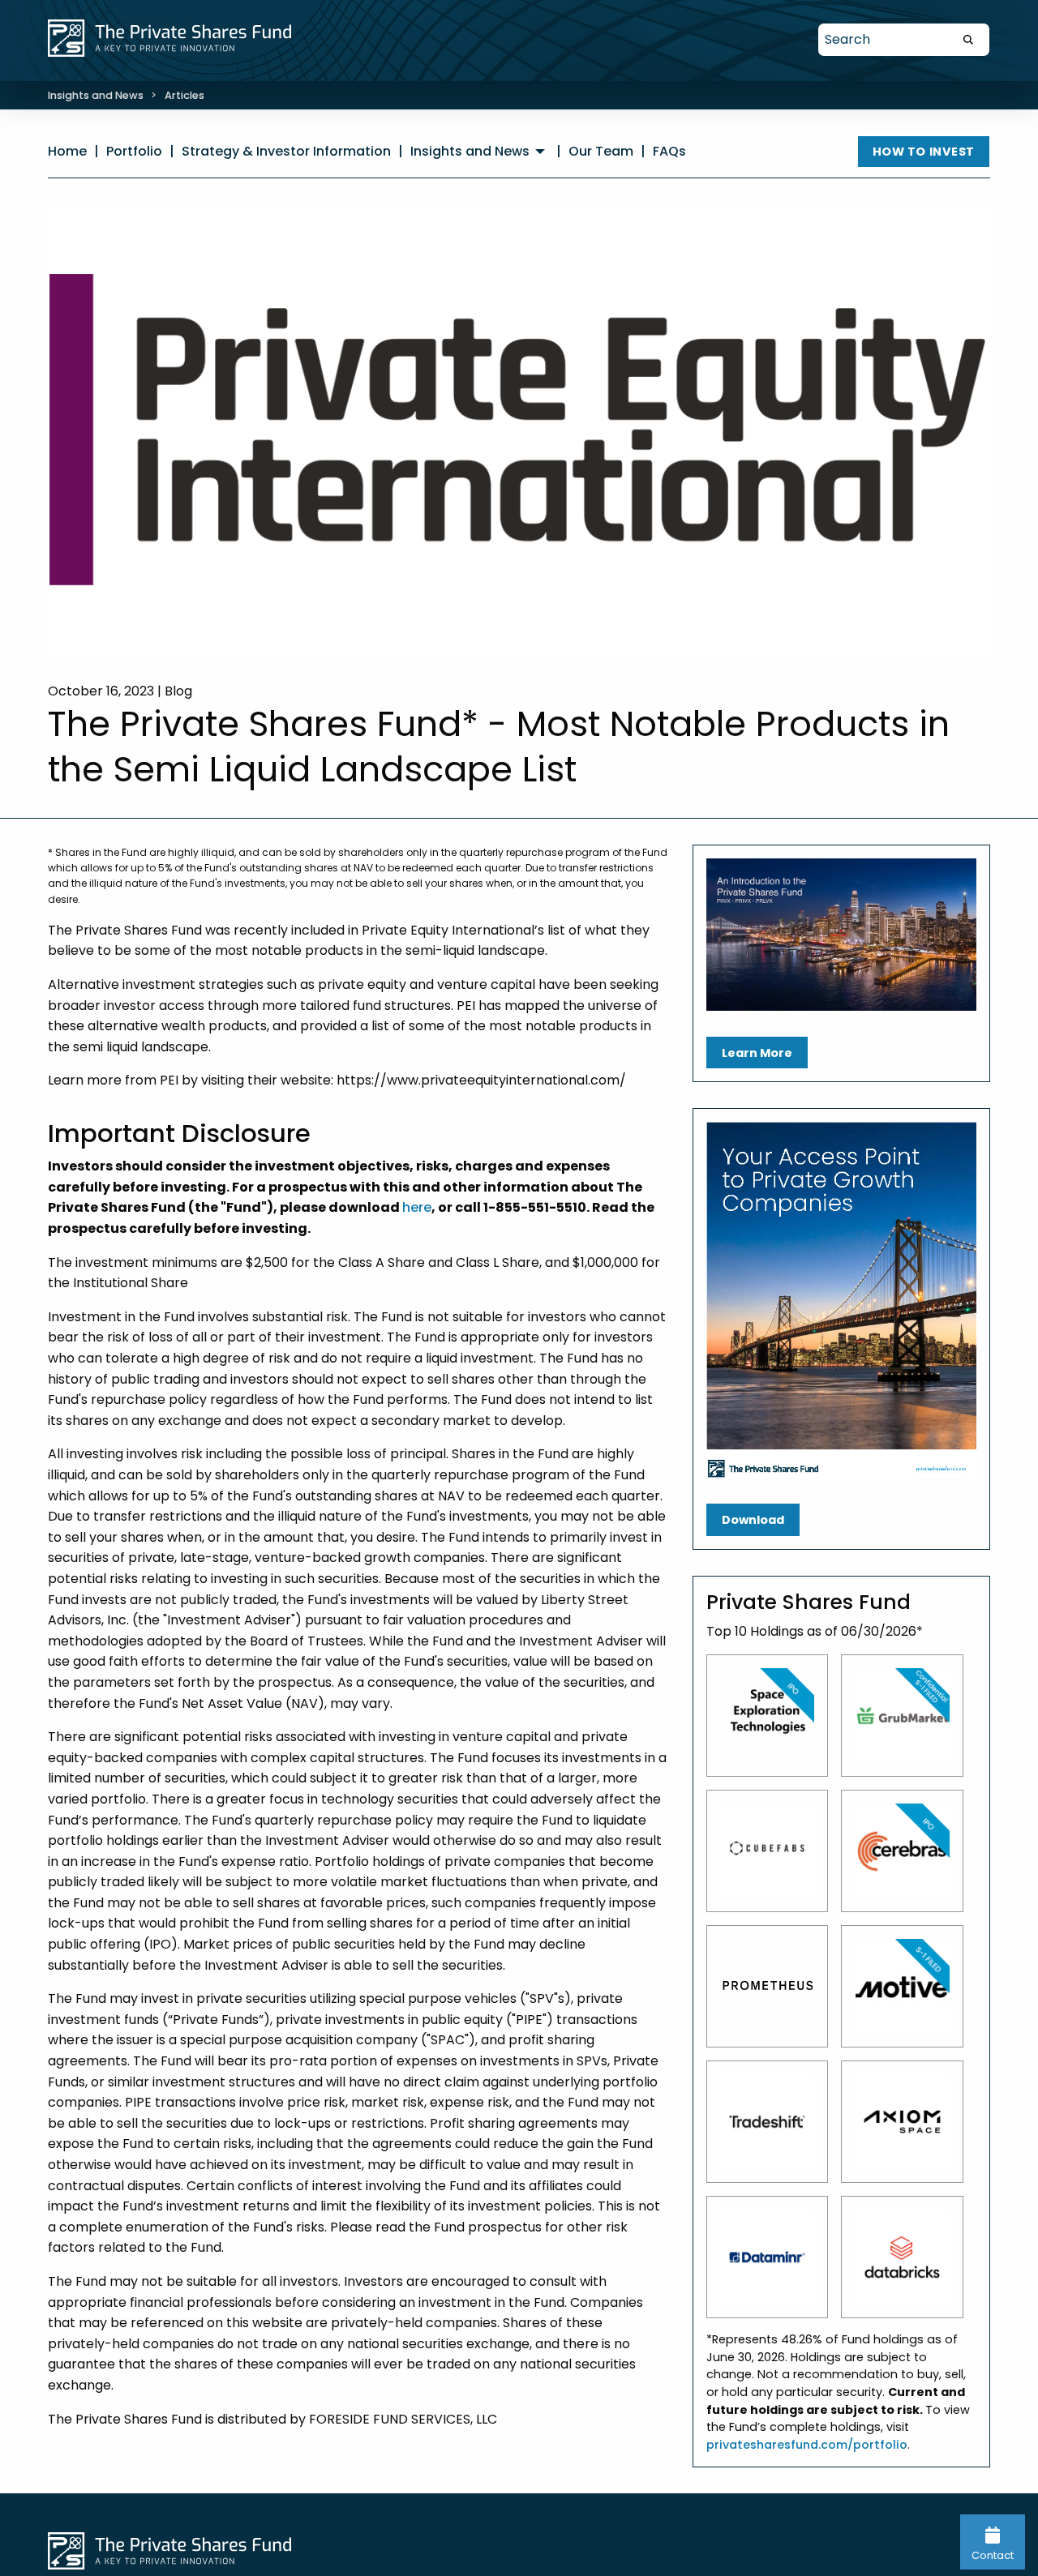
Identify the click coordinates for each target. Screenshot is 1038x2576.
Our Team (601, 151)
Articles (184, 95)
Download (753, 1520)
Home (67, 151)
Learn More (757, 1053)
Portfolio (134, 151)
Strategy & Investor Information (286, 151)
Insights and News (96, 95)
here (417, 1207)
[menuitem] (480, 152)
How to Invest (924, 152)
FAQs (669, 151)
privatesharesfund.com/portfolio (807, 2445)
